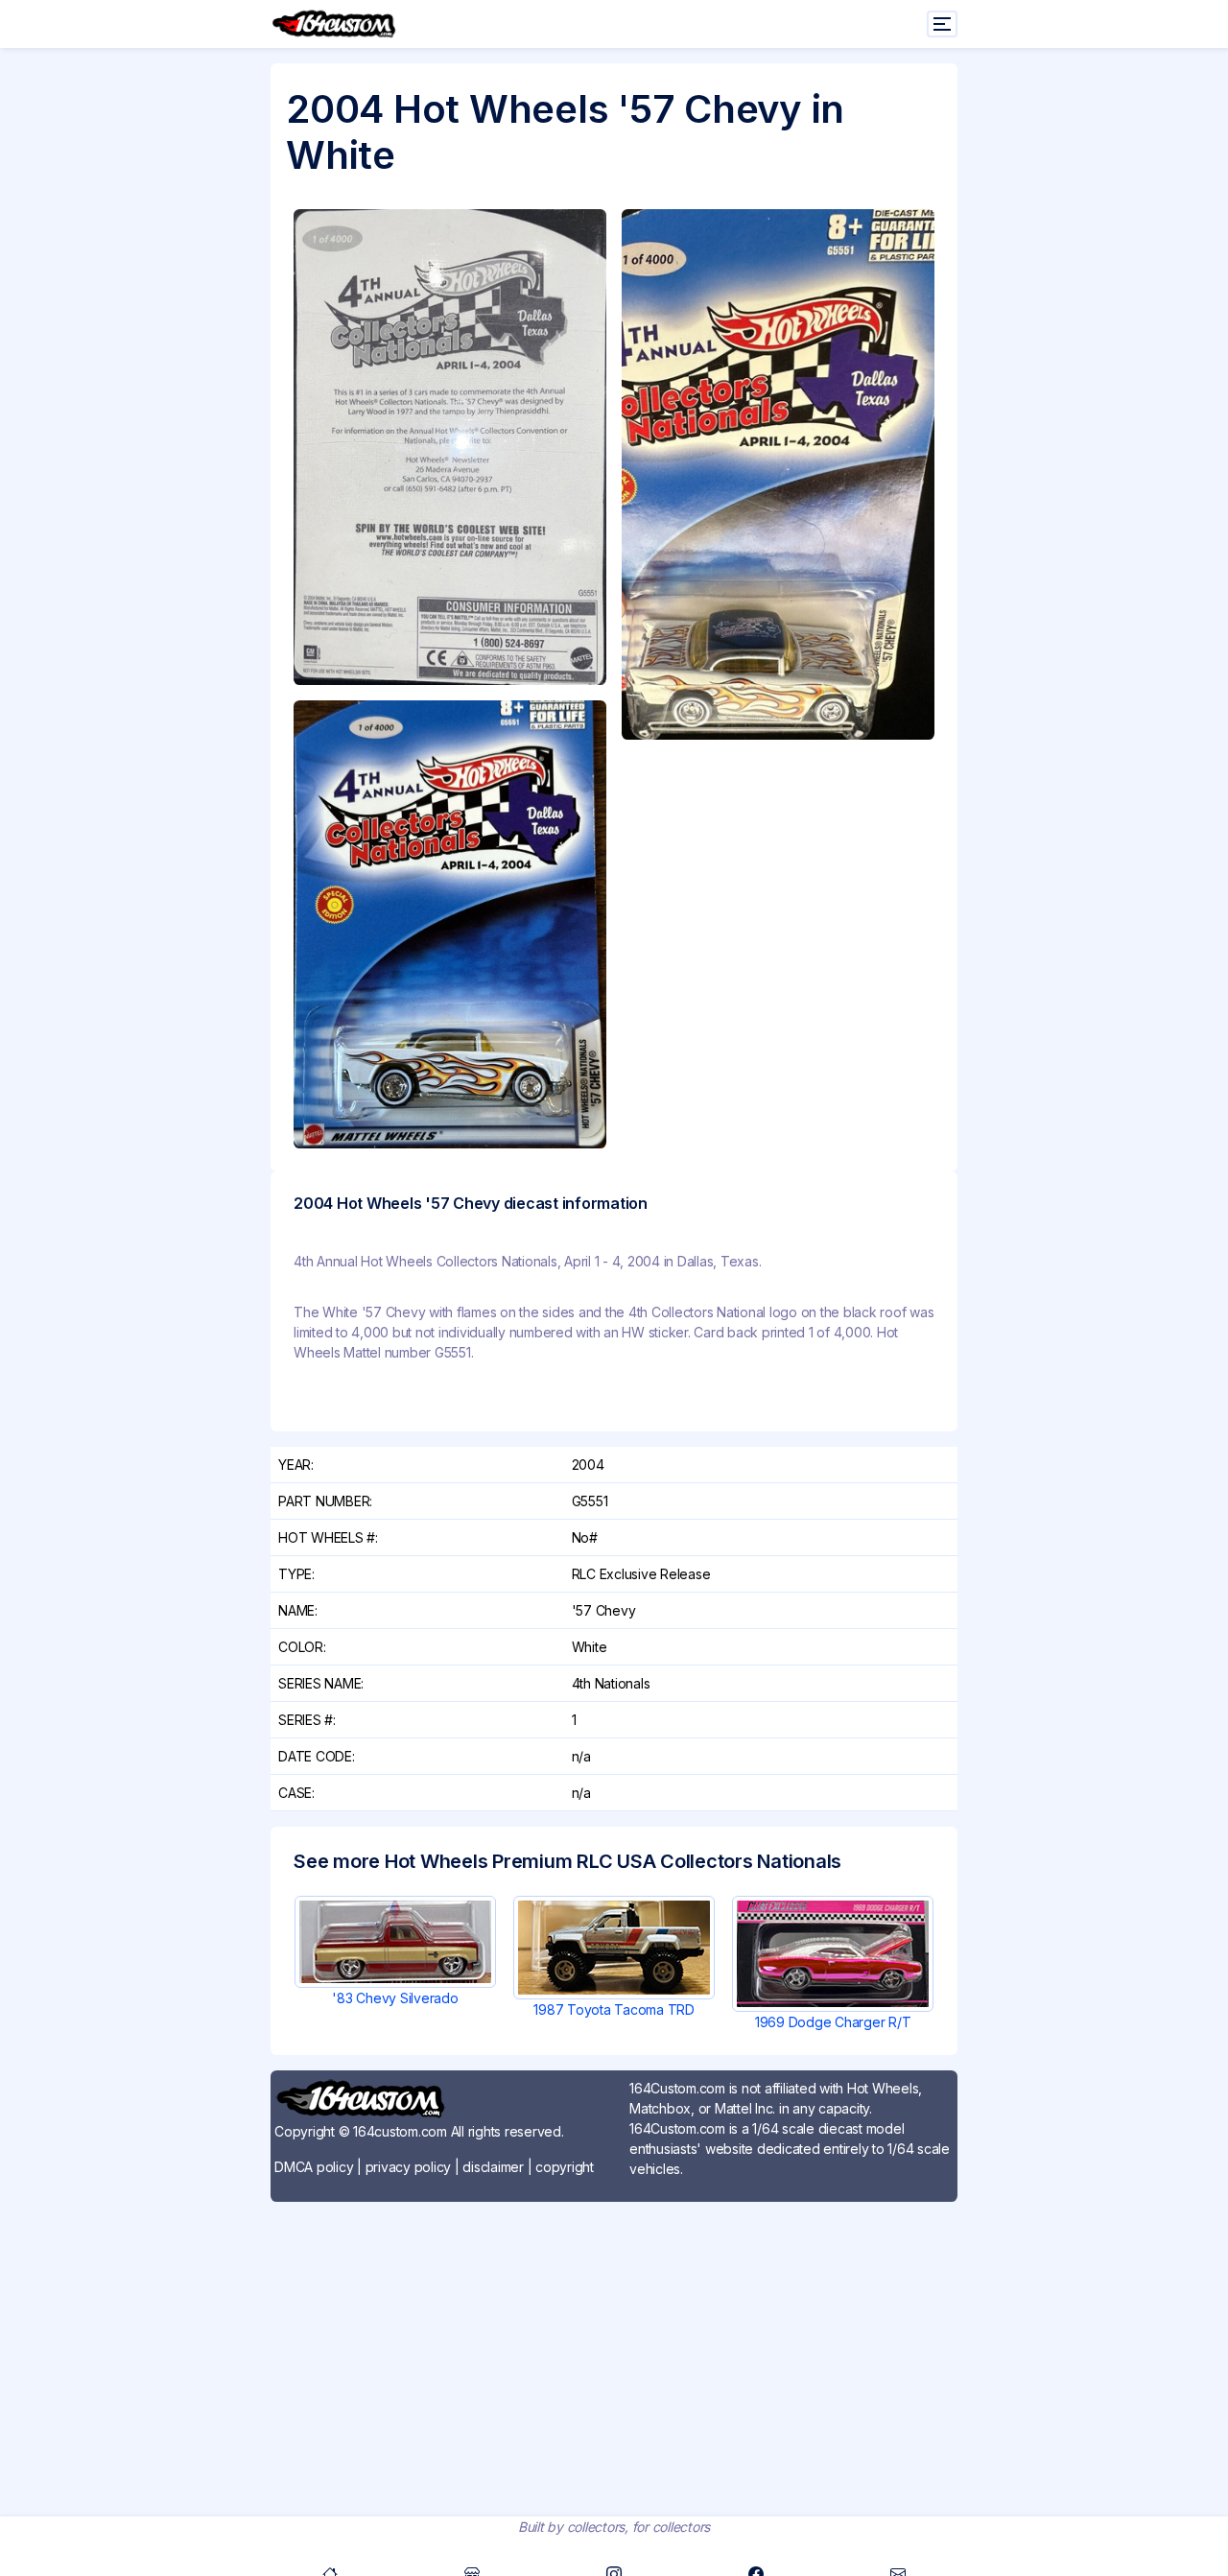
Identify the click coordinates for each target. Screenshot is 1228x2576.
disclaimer (493, 2167)
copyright (565, 2167)
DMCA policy (314, 2167)
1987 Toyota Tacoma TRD (614, 2009)
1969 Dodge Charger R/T (833, 2022)
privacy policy (409, 2167)
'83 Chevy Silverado (395, 1998)
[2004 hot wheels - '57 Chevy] (450, 447)
